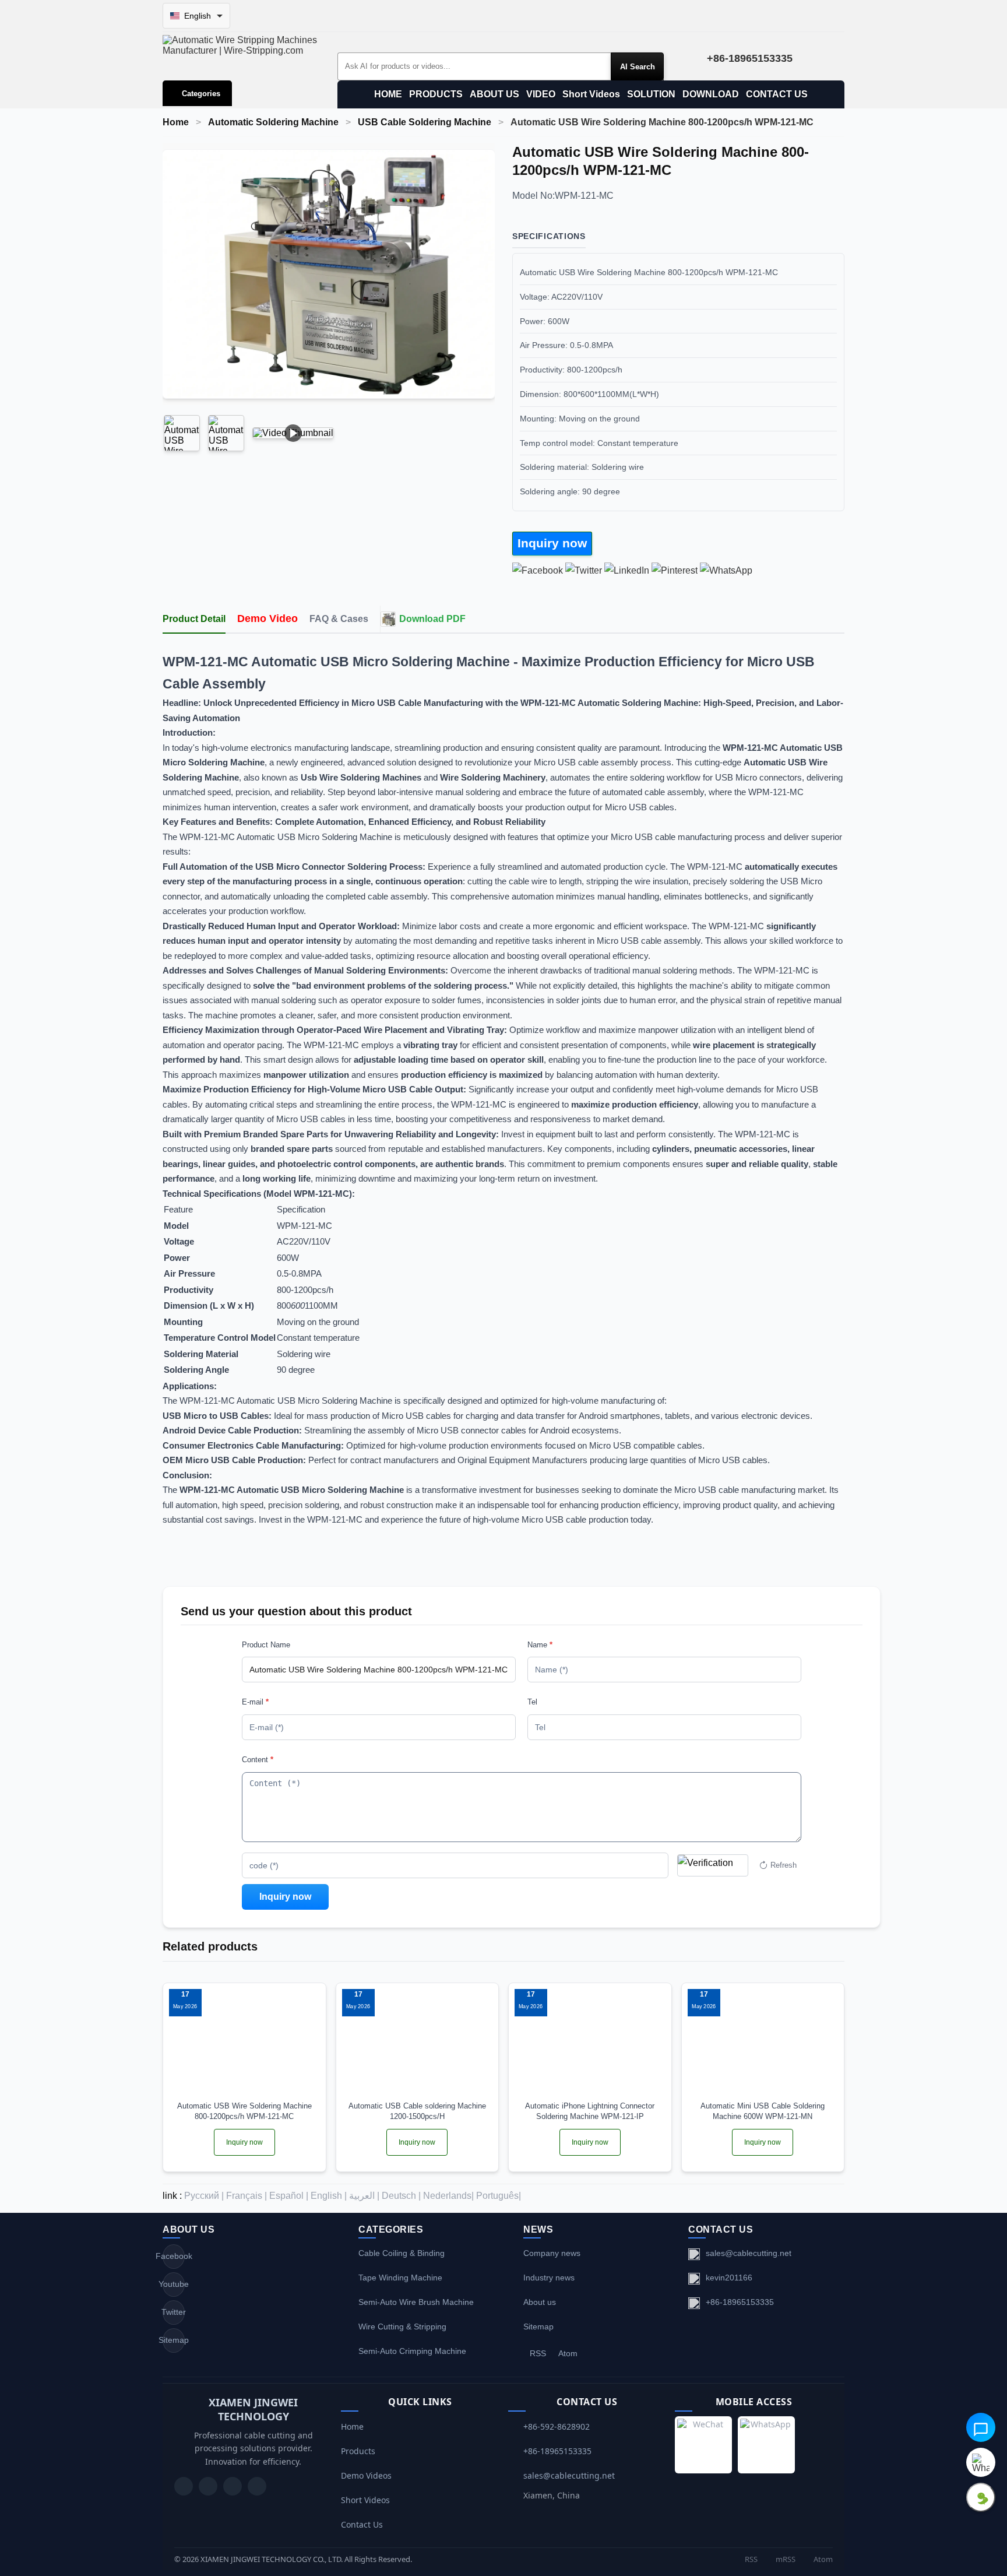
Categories (201, 94)
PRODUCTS (436, 94)
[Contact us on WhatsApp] (981, 2462)
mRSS (785, 2559)
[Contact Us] (257, 2486)
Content (258, 1760)
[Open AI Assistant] (981, 2427)
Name (540, 1645)
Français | (247, 2196)
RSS (538, 2353)
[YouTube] (184, 2486)
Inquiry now (552, 543)
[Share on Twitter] (584, 570)
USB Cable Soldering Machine (425, 122)
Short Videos (591, 94)
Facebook (174, 2256)
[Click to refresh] (713, 1865)
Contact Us (362, 2524)
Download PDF (432, 619)
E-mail (255, 1702)
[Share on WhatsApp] (726, 570)
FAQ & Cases (339, 619)
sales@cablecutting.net (749, 2253)
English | (329, 2196)
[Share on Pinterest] (675, 570)
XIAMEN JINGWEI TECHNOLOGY (253, 2409)
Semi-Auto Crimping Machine (412, 2351)
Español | (289, 2196)
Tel (532, 1702)
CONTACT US (777, 94)
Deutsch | (401, 2196)
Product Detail (194, 619)
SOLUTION (651, 94)
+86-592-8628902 (557, 2426)
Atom (568, 2353)
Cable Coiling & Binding (402, 2253)
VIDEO (541, 94)
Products (358, 2451)
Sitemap (174, 2340)
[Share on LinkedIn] (627, 570)
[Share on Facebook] (538, 570)
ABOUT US (494, 94)
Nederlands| (448, 2196)
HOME (388, 94)
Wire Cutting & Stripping (402, 2327)
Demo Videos (366, 2475)
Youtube (174, 2284)
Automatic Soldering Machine (273, 122)
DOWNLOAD (711, 94)
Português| (499, 2196)
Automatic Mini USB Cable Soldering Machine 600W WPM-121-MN (763, 2111)
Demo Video (267, 618)
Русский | (204, 2196)
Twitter (174, 2312)
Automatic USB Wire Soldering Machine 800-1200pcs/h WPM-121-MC (244, 2111)
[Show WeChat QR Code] (981, 2497)
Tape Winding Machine (400, 2278)
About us (540, 2302)
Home (176, 122)
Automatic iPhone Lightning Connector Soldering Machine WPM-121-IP (590, 2111)
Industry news (549, 2278)
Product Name (266, 1645)
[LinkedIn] (233, 2486)
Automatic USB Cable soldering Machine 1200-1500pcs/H (417, 2111)
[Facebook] (208, 2486)
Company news (552, 2253)
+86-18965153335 (740, 2302)
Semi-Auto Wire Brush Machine (416, 2302)
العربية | (364, 2196)
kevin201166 (729, 2278)
